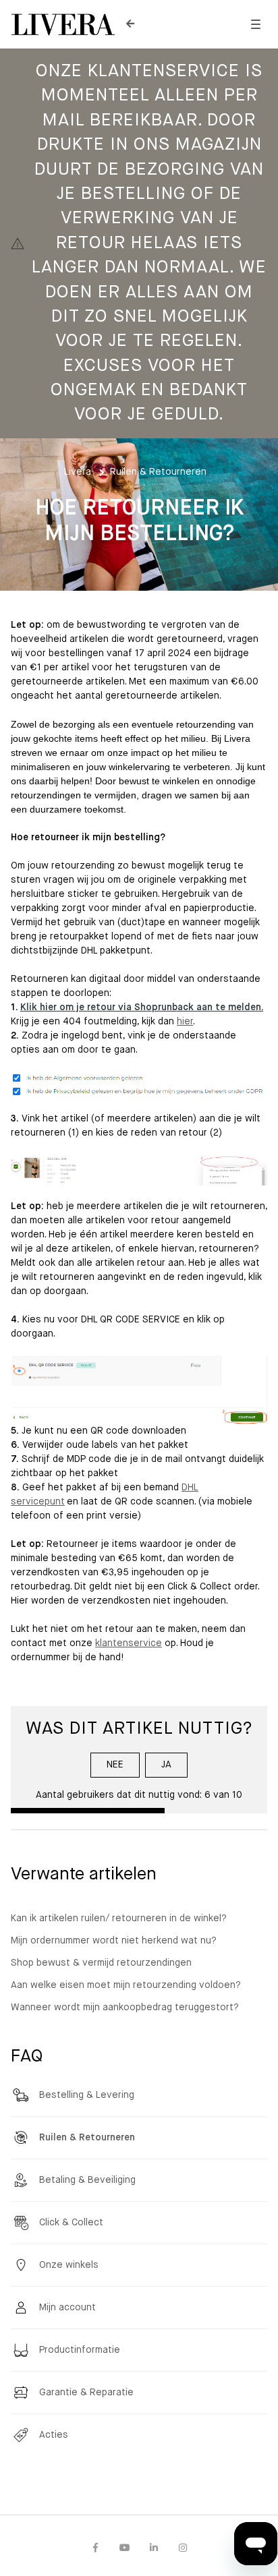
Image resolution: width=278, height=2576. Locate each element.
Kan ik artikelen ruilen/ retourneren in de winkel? (119, 1919)
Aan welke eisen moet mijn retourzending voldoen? (126, 1985)
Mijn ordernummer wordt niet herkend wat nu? (114, 1941)
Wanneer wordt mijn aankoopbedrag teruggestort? (125, 2008)
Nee (115, 1765)
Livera (78, 472)
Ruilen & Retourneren (158, 472)
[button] (255, 25)
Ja (166, 1765)
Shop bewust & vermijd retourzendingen (101, 1963)
